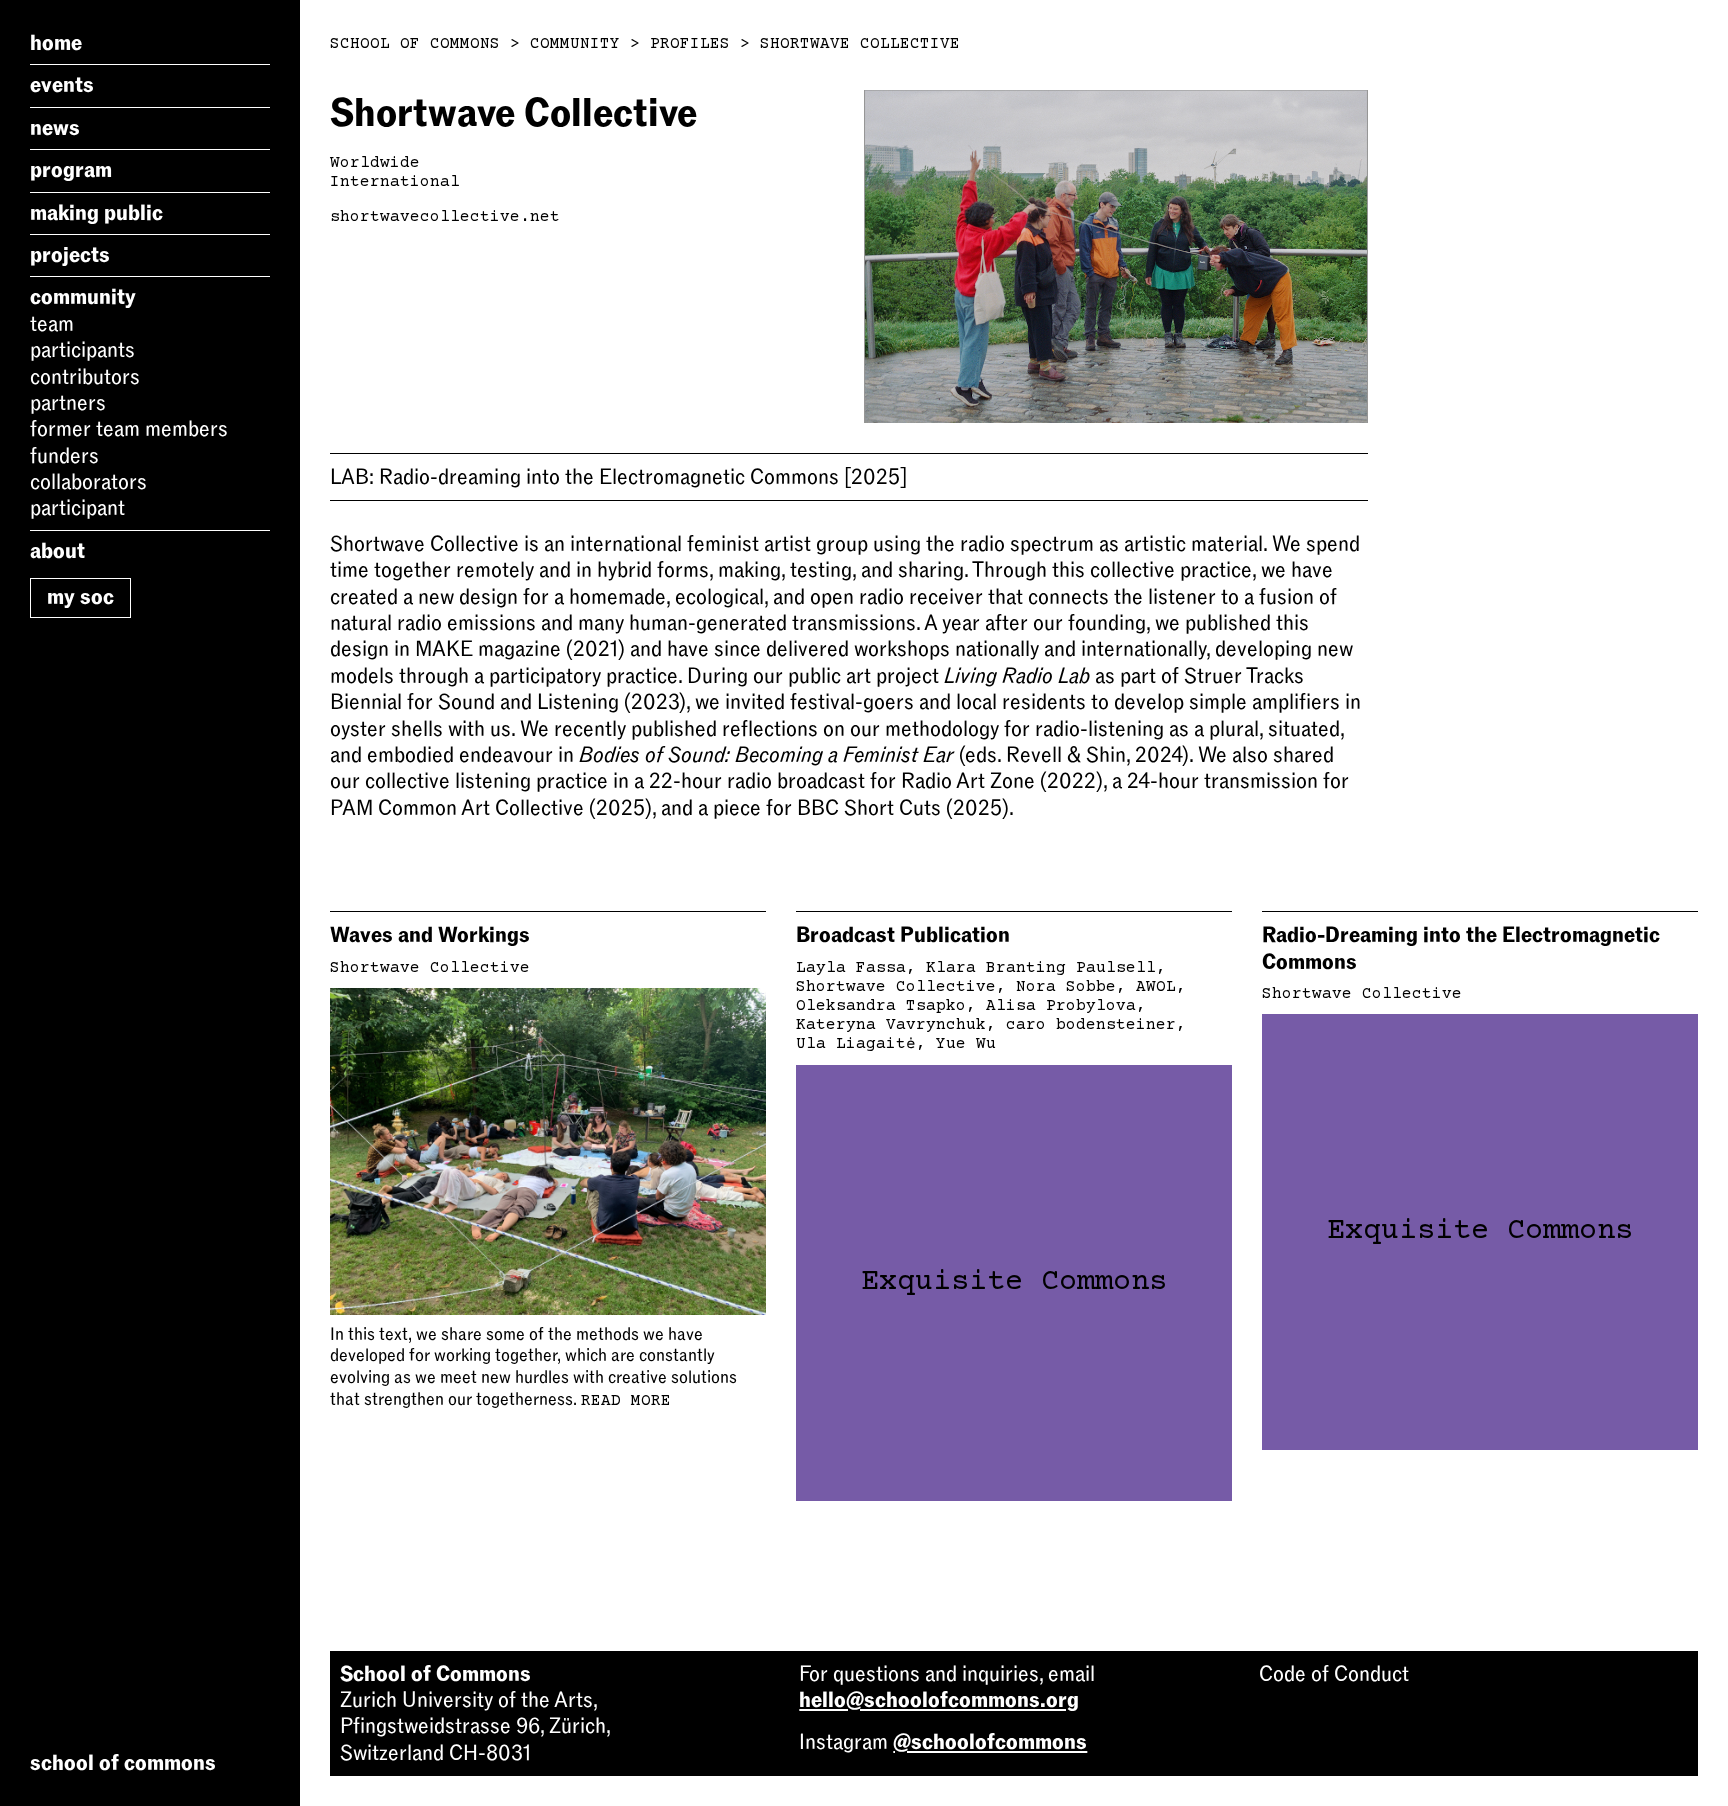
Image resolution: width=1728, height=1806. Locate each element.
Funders (64, 456)
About (57, 551)
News (55, 128)
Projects (70, 255)
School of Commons (415, 44)
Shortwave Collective (860, 44)
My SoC (80, 597)
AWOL (1156, 987)
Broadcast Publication (903, 935)
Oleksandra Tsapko (881, 1006)
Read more (626, 1401)
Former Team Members (129, 429)
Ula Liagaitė (856, 1044)
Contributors (85, 377)
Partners (68, 403)
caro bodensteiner (1091, 1025)
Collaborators (88, 482)
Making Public (96, 213)
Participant (77, 508)
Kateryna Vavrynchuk (891, 1025)
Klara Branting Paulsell (1041, 968)
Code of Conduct (1334, 1674)
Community (83, 297)
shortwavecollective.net (445, 217)
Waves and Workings (430, 935)
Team (52, 324)
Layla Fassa (851, 968)
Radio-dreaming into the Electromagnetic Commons (618, 477)
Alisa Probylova (1061, 1006)
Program (71, 170)
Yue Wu (966, 1044)
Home (56, 43)
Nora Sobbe (1066, 987)
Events (62, 85)
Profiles (690, 44)
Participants (82, 350)
